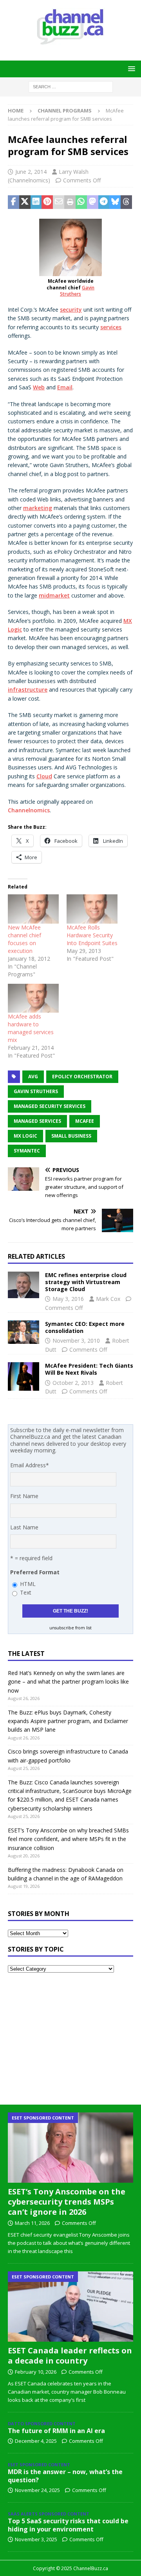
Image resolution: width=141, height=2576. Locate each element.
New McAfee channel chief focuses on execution (24, 939)
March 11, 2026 (32, 2223)
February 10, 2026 (36, 2372)
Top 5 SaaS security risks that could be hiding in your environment (68, 2525)
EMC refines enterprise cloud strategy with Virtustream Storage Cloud (86, 1282)
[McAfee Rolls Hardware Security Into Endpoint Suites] (92, 909)
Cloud (44, 776)
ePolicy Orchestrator (82, 1077)
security (71, 310)
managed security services (50, 1106)
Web (39, 387)
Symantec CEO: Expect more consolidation (85, 1327)
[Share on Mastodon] (93, 202)
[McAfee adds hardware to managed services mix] (33, 998)
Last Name (24, 1527)
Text (26, 1592)
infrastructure (28, 689)
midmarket (54, 595)
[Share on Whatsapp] (81, 202)
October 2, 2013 (73, 1383)
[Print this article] (70, 202)
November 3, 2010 (76, 1341)
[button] (130, 69)
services (111, 327)
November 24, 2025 (37, 2490)
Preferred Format (35, 1572)
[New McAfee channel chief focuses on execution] (33, 909)
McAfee (85, 1121)
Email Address (30, 1465)
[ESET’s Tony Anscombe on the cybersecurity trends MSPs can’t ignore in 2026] (70, 2148)
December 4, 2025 (36, 2441)
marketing (38, 508)
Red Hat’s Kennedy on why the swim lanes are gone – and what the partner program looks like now (68, 1682)
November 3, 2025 (36, 2539)
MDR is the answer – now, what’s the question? (65, 2476)
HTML (28, 1584)
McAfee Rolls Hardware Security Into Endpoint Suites (92, 935)
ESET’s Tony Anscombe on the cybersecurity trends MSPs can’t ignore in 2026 (67, 2202)
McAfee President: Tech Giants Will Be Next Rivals (89, 1369)
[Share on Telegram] (104, 202)
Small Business (71, 1136)
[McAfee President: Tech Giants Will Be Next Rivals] (23, 1376)
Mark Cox (108, 1299)
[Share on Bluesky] (115, 202)
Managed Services (37, 1121)
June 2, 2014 (31, 172)
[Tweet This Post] (25, 202)
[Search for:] (71, 86)
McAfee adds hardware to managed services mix (31, 1028)
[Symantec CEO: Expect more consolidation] (23, 1332)
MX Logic (25, 1136)
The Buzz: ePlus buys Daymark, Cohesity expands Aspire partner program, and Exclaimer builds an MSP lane (68, 1721)
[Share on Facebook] (14, 202)
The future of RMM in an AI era (56, 2431)
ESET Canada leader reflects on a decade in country (70, 2356)
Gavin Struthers (77, 291)
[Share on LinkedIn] (36, 202)
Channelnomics (29, 810)
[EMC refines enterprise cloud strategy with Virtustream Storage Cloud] (23, 1285)
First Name (24, 1496)
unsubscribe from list (70, 1628)
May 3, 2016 (68, 1299)
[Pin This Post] (47, 202)
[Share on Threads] (126, 202)
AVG (33, 1077)
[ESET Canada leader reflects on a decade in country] (70, 2307)
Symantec (27, 1151)
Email (65, 387)
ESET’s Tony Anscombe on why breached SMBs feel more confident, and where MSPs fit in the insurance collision (68, 1839)
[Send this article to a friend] (59, 202)
